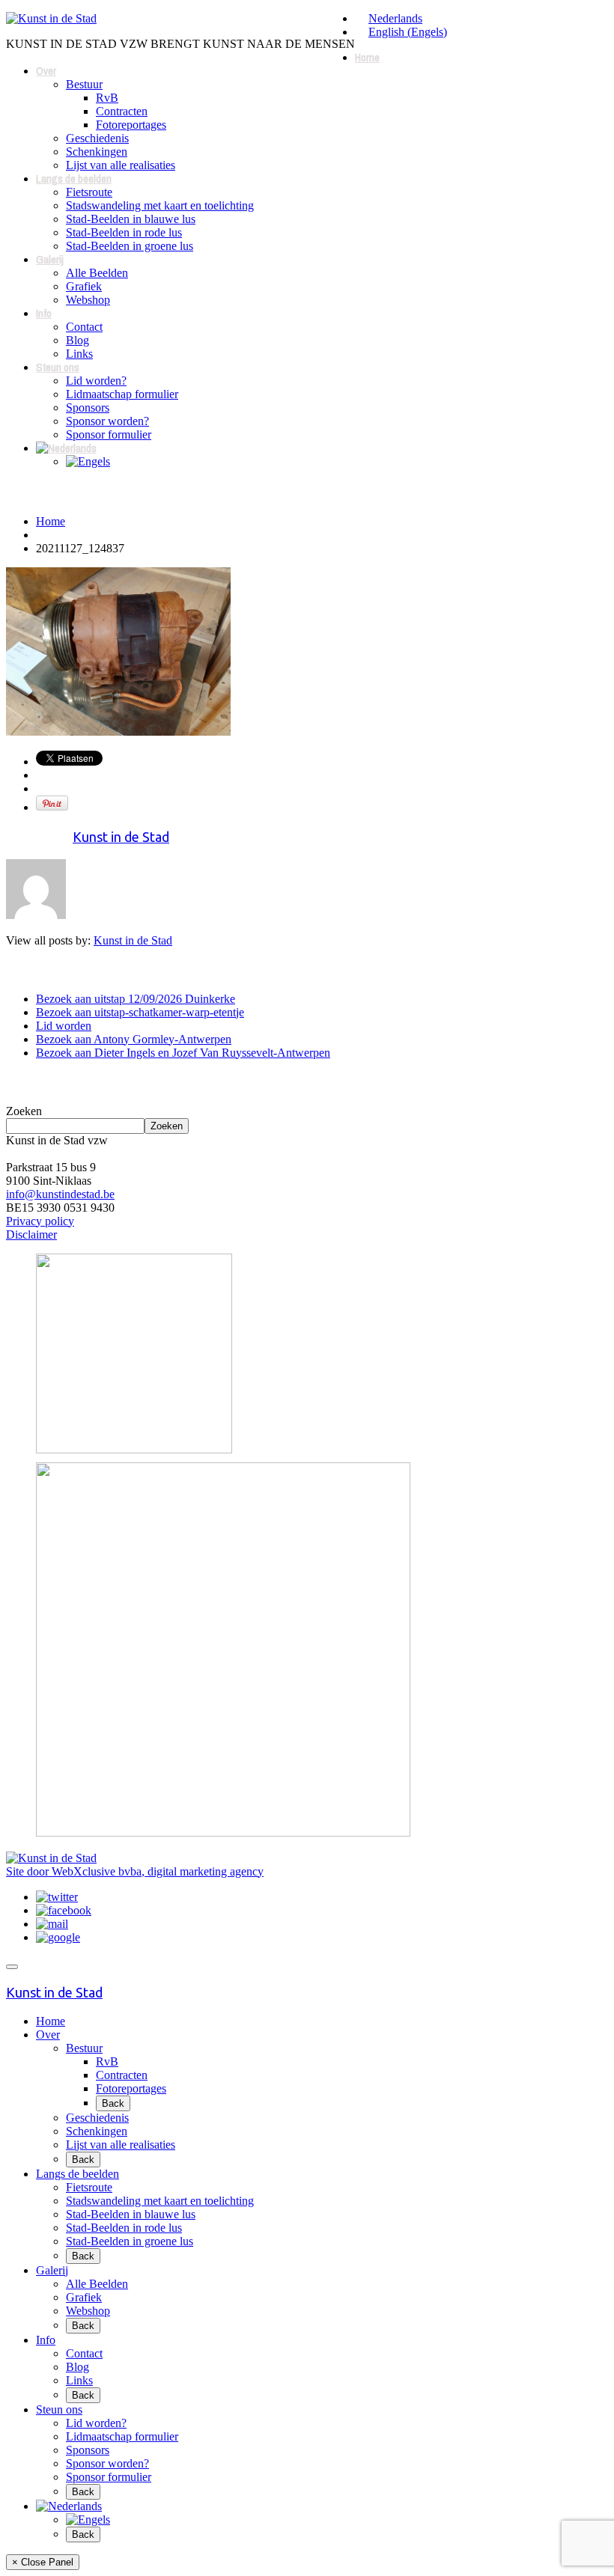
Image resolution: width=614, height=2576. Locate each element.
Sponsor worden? (107, 421)
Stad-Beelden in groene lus (130, 246)
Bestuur (84, 84)
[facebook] (64, 1910)
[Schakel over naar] (66, 448)
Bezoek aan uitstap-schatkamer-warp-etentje (140, 1012)
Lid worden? (96, 381)
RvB (107, 98)
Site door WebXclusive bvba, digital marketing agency (135, 1871)
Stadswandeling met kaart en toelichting (160, 205)
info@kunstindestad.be (60, 1194)
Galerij (50, 259)
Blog (77, 340)
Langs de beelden (74, 178)
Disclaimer (31, 1234)
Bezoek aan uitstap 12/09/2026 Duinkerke (136, 999)
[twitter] (57, 1897)
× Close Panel (43, 2562)
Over (46, 71)
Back (113, 2103)
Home (367, 57)
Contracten (122, 111)
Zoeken (24, 1111)
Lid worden (64, 1026)
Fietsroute (89, 192)
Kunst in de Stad (121, 837)
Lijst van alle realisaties (121, 165)
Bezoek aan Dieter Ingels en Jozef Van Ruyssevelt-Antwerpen (183, 1053)
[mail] (52, 1924)
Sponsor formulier (109, 434)
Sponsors (88, 408)
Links (79, 354)
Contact (84, 327)
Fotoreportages (131, 125)
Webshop (88, 300)
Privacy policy (40, 1221)
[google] (58, 1937)
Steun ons (58, 367)
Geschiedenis (97, 138)
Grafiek (84, 286)
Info (44, 313)
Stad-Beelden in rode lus (124, 232)
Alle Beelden (97, 273)
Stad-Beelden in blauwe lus (131, 219)
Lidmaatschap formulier (122, 394)
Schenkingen (97, 152)
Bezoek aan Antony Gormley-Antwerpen (134, 1039)
